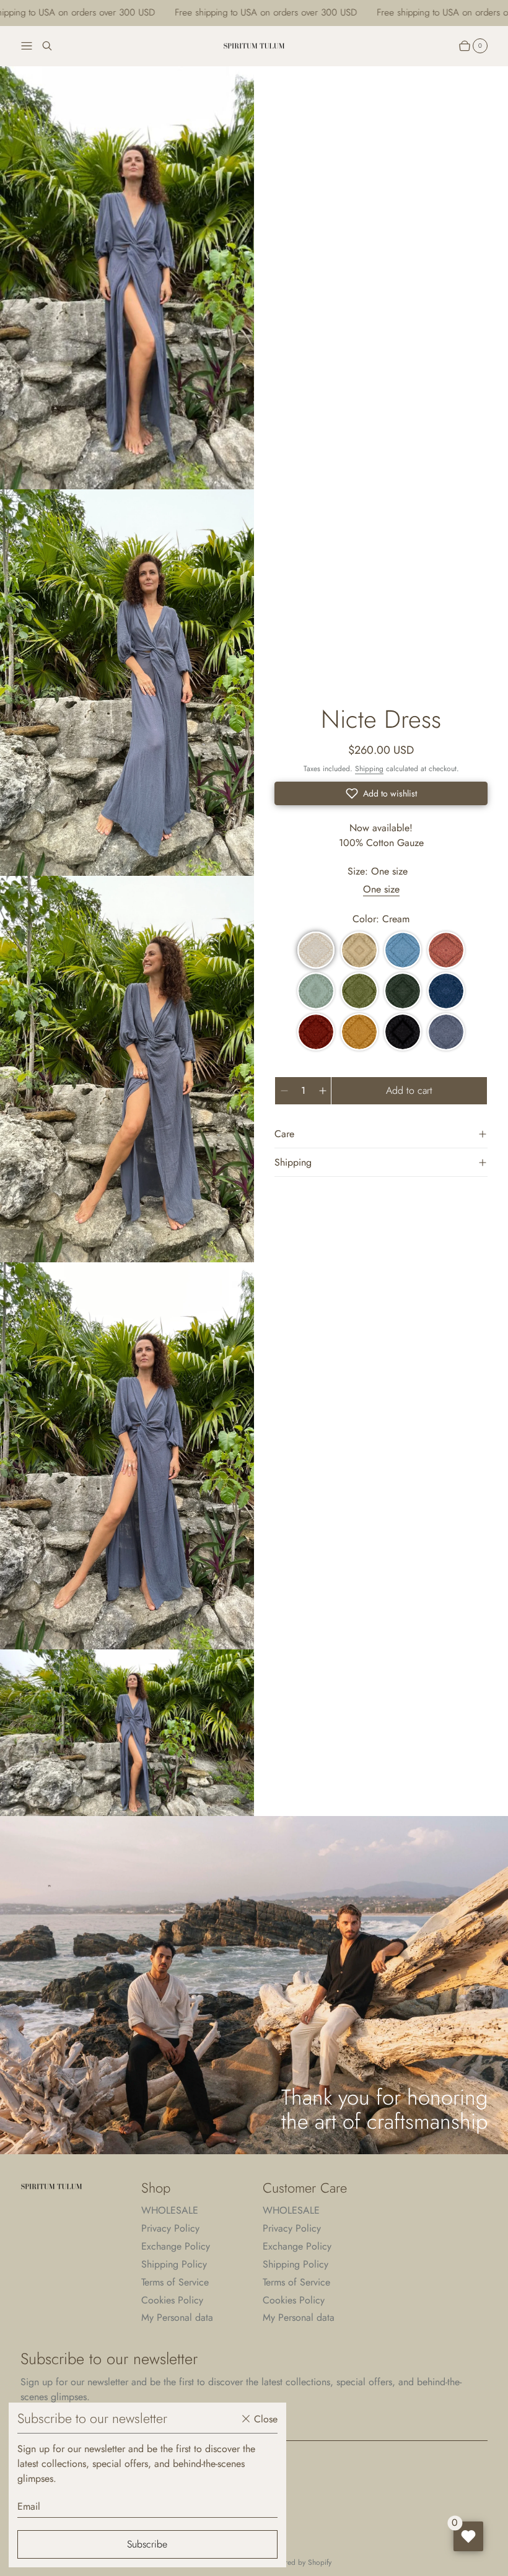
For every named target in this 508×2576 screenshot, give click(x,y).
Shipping (369, 769)
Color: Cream (381, 919)
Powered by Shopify (300, 2563)
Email (29, 2506)
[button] (381, 793)
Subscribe (147, 2544)
